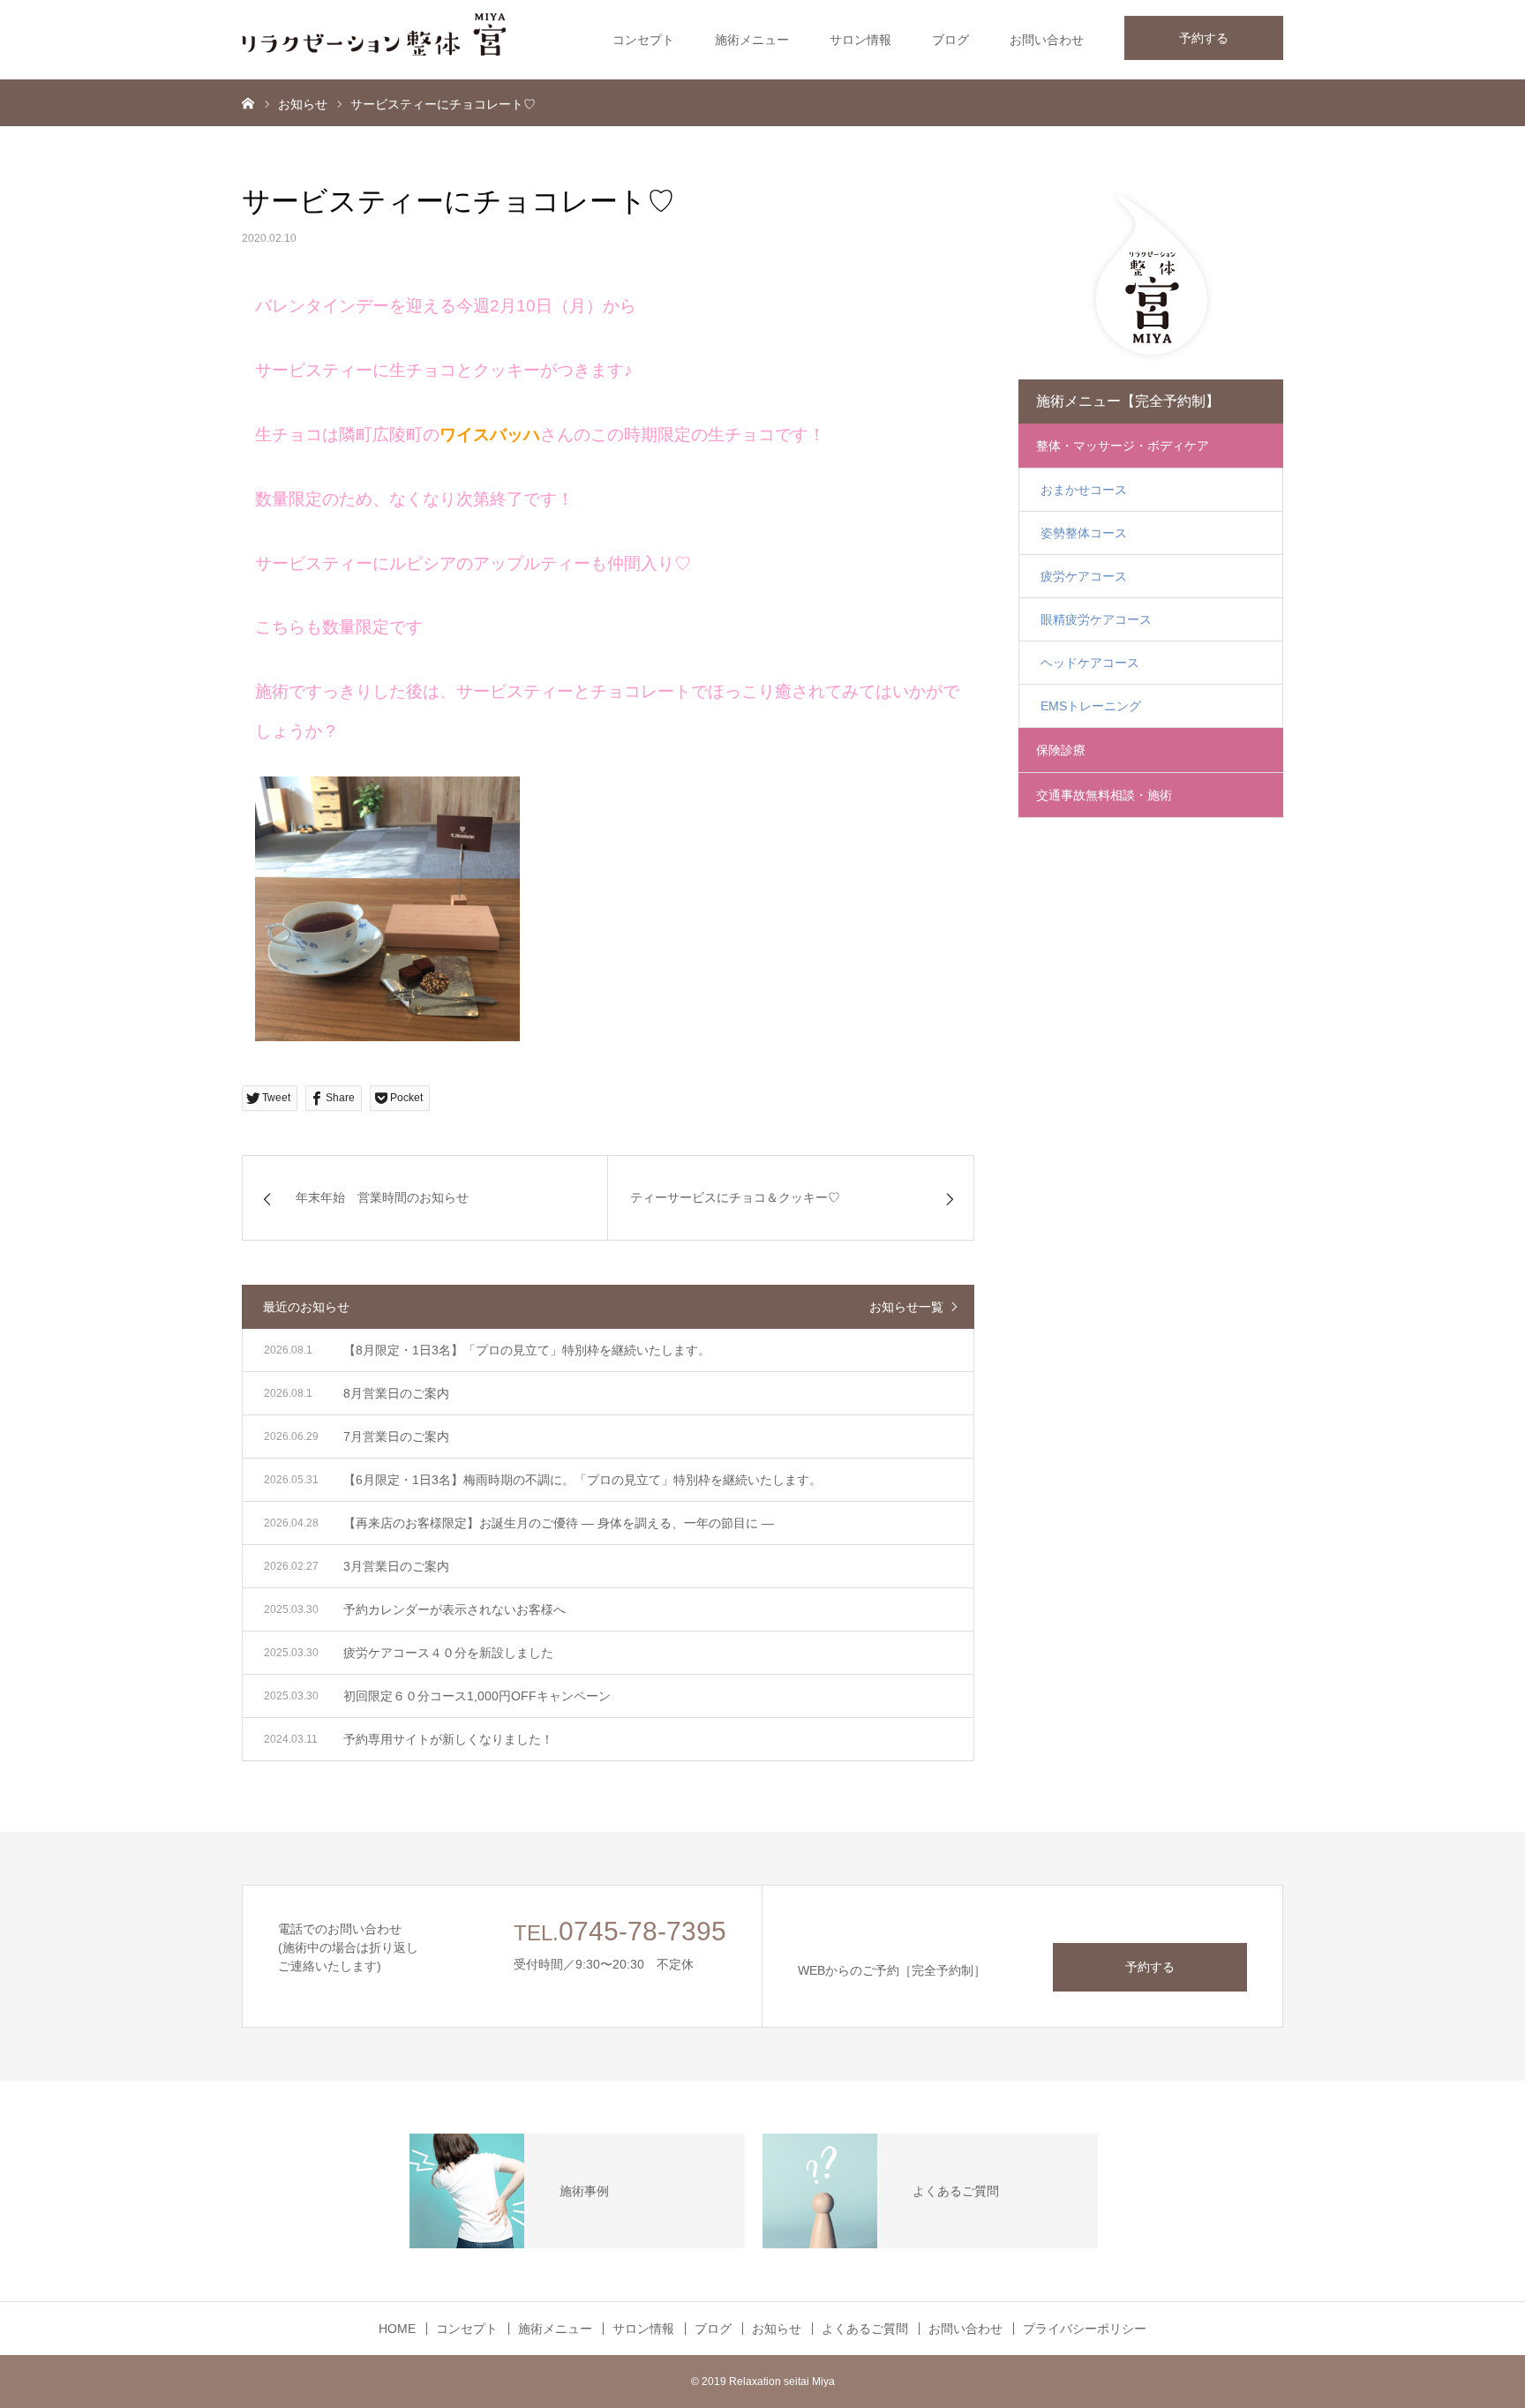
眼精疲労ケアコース (1096, 619)
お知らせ (777, 2329)
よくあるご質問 (865, 2329)
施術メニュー (752, 40)
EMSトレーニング (1091, 706)
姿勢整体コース (1084, 533)
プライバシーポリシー (1085, 2329)
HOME (397, 2329)
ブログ (950, 40)
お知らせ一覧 (906, 1307)
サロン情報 (860, 40)
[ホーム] (248, 102)
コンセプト (643, 40)
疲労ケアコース (1084, 576)
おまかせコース (1084, 490)
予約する (1204, 38)
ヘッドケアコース (1090, 663)
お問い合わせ (1047, 40)
